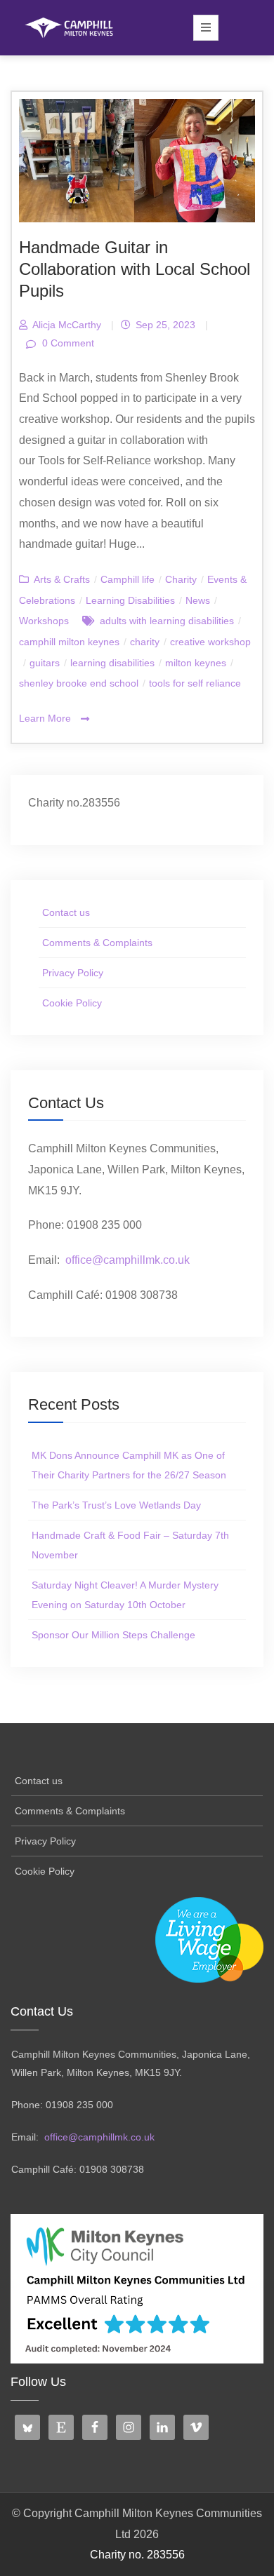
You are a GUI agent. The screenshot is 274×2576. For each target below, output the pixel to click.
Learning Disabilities (130, 600)
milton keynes (196, 663)
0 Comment (67, 343)
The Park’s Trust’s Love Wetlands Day (116, 1505)
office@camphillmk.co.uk (128, 1260)
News (198, 600)
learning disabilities (112, 663)
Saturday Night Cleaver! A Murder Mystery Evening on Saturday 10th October (125, 1595)
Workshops (44, 621)
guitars (45, 663)
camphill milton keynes (69, 642)
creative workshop (210, 642)
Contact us (66, 912)
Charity (181, 579)
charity (145, 642)
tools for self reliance (195, 683)
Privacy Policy (73, 973)
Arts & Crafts (62, 579)
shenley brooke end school (79, 683)
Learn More (46, 718)
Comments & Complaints (97, 943)
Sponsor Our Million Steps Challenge (113, 1635)
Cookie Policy (72, 1003)
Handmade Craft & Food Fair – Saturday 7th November (130, 1545)
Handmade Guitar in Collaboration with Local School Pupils (135, 269)
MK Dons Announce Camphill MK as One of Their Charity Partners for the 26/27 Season (129, 1465)
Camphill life (128, 579)
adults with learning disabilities (167, 621)
